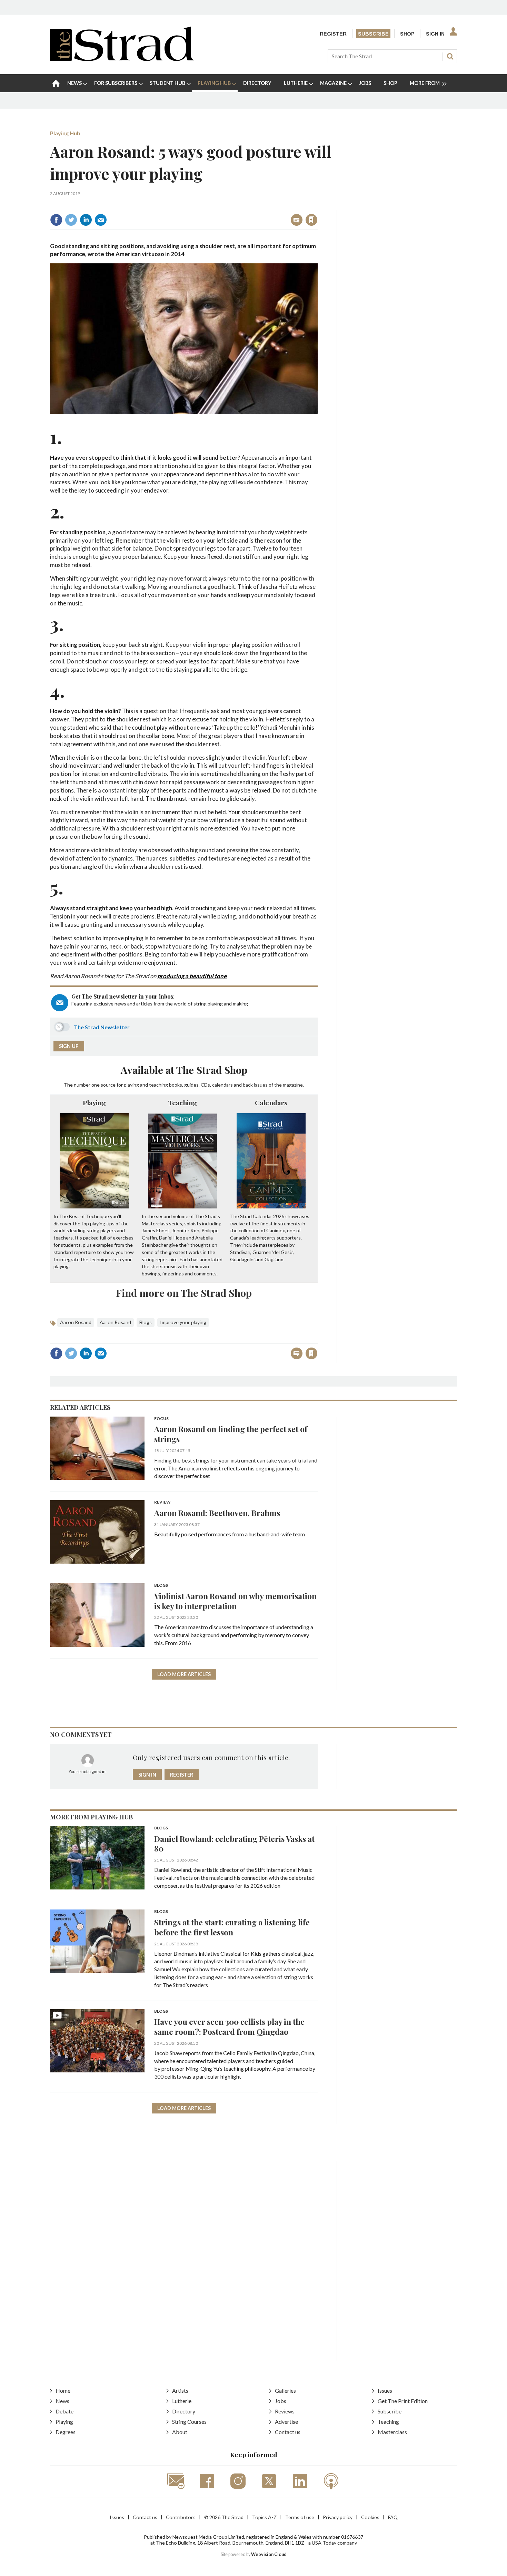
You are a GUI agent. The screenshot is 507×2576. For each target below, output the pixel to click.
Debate (64, 2411)
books (176, 1085)
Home (63, 2390)
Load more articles (184, 1674)
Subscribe (373, 34)
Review (162, 1502)
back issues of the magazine (273, 1085)
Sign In (435, 34)
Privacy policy (338, 2517)
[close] (317, 205)
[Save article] (311, 220)
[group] (425, 83)
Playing (94, 1102)
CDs (205, 1085)
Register (333, 34)
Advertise (286, 2422)
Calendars (271, 1102)
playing (131, 1085)
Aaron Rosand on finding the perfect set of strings (231, 1434)
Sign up (69, 1046)
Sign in (225, 205)
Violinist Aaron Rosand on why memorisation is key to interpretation (235, 1601)
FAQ (393, 2517)
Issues (385, 2390)
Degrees (66, 2432)
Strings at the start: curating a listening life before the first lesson (232, 1927)
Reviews (285, 2411)
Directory (184, 2411)
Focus (161, 1419)
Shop (407, 34)
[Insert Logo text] (122, 59)
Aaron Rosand (76, 1322)
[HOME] (56, 83)
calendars (222, 1085)
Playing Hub (65, 133)
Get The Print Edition (403, 2401)
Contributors (181, 2517)
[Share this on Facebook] (56, 220)
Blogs (146, 1322)
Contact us (288, 2432)
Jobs (281, 2401)
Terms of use (300, 2517)
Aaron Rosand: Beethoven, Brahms (217, 1513)
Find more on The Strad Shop (184, 1293)
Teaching (182, 1102)
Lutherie (182, 2401)
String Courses (189, 2422)
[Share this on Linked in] (86, 220)
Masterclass (392, 2432)
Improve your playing (183, 1322)
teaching (158, 1085)
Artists (180, 2390)
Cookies (370, 2517)
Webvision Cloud (269, 2554)
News (62, 2401)
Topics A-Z (264, 2517)
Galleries (285, 2390)
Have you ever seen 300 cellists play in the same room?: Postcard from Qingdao (229, 2026)
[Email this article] (101, 220)
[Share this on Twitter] (71, 220)
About (180, 2432)
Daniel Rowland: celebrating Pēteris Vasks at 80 (234, 1844)
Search (450, 56)
